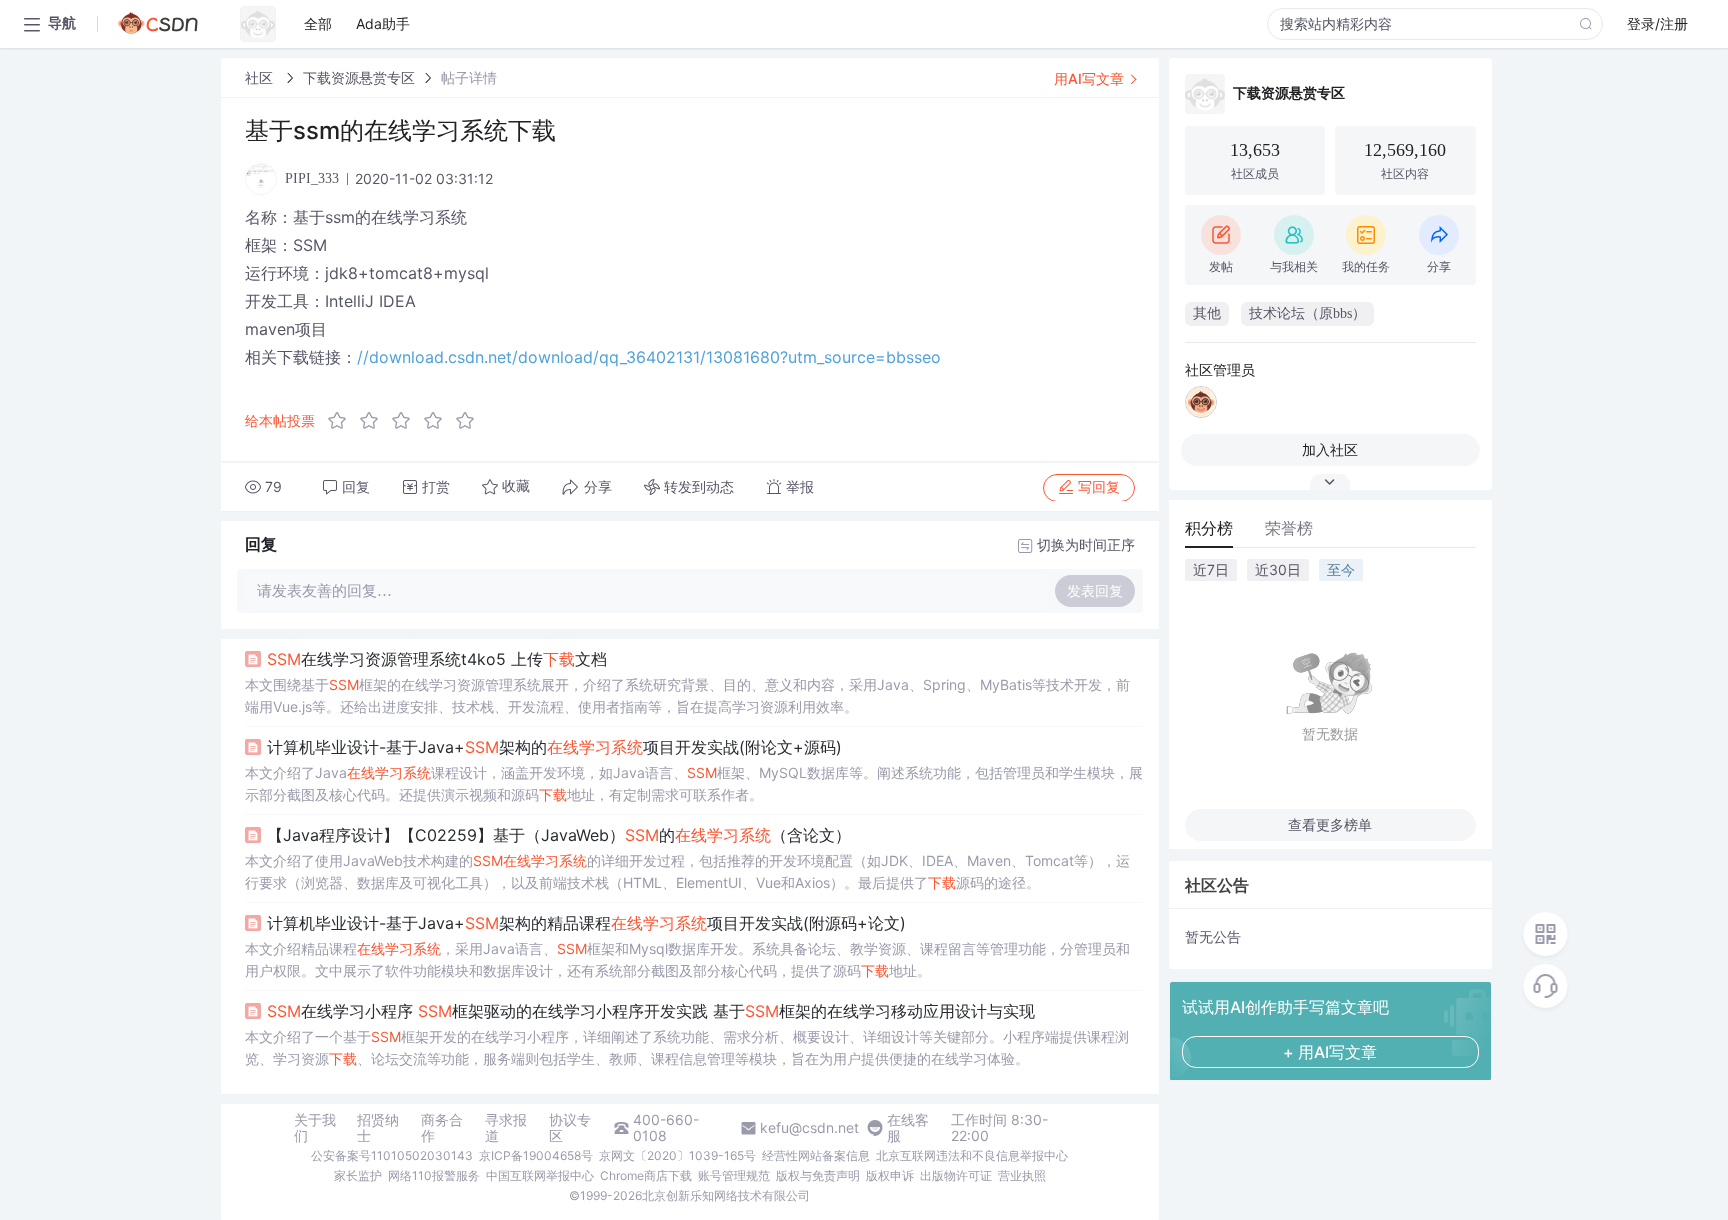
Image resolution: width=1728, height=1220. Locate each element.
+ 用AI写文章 (1330, 1052)
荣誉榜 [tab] (1289, 528)
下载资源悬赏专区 (359, 77)
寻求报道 (506, 1128)
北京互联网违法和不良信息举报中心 (972, 1155)
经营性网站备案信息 (816, 1155)
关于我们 (315, 1128)
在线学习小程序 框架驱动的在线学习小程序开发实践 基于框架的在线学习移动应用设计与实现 (651, 1011)
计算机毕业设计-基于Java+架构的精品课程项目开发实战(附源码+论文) (586, 923)
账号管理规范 (734, 1175)
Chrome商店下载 (646, 1175)
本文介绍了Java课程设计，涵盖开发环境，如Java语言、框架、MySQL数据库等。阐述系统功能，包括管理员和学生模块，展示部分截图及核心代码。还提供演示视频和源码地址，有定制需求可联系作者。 (694, 783)
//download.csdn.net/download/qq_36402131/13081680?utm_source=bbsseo (649, 357)
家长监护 (358, 1175)
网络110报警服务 (434, 1175)
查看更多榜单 (1330, 824)
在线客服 (908, 1128)
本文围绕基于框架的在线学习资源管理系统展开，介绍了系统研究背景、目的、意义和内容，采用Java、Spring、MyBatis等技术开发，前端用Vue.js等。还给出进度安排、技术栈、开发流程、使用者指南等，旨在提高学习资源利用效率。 (687, 695)
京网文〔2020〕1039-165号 (677, 1155)
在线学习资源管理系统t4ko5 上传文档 (437, 659)
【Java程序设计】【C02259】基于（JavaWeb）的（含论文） (559, 835)
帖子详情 (469, 77)
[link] (261, 77)
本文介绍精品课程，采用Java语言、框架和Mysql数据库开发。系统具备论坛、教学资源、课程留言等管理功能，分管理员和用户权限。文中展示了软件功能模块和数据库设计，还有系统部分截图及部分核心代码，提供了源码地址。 (687, 959)
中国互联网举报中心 (540, 1175)
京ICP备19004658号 (536, 1155)
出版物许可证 (956, 1175)
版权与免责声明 (818, 1175)
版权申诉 (890, 1175)
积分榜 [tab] (1209, 528)
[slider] (407, 421)
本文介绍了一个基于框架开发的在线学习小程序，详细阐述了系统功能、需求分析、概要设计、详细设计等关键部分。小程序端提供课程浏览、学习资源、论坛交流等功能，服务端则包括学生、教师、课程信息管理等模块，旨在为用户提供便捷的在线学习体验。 (687, 1047)
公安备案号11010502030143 (392, 1155)
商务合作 (442, 1128)
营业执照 (1022, 1175)
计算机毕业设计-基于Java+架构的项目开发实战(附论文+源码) (554, 747)
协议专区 (570, 1128)
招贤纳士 (378, 1128)
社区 (261, 77)
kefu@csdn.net (809, 1128)
